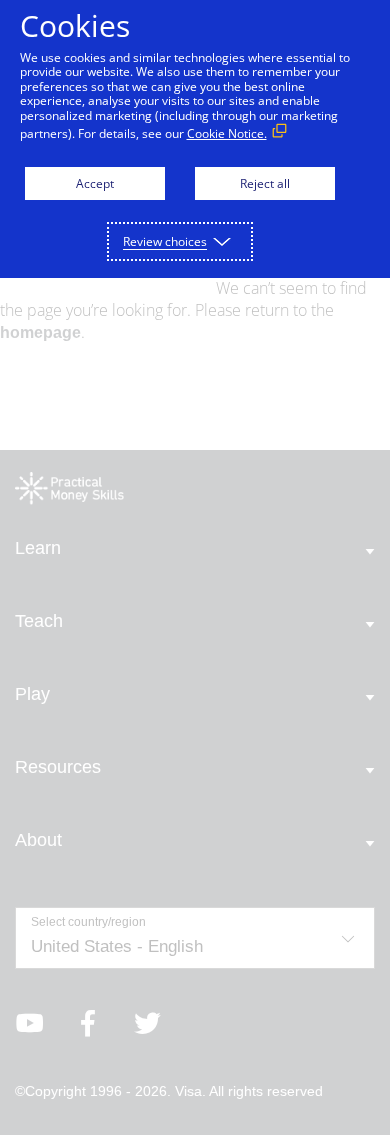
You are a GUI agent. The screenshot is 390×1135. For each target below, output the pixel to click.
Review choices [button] (165, 241)
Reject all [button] (265, 183)
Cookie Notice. (227, 133)
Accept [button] (95, 183)
